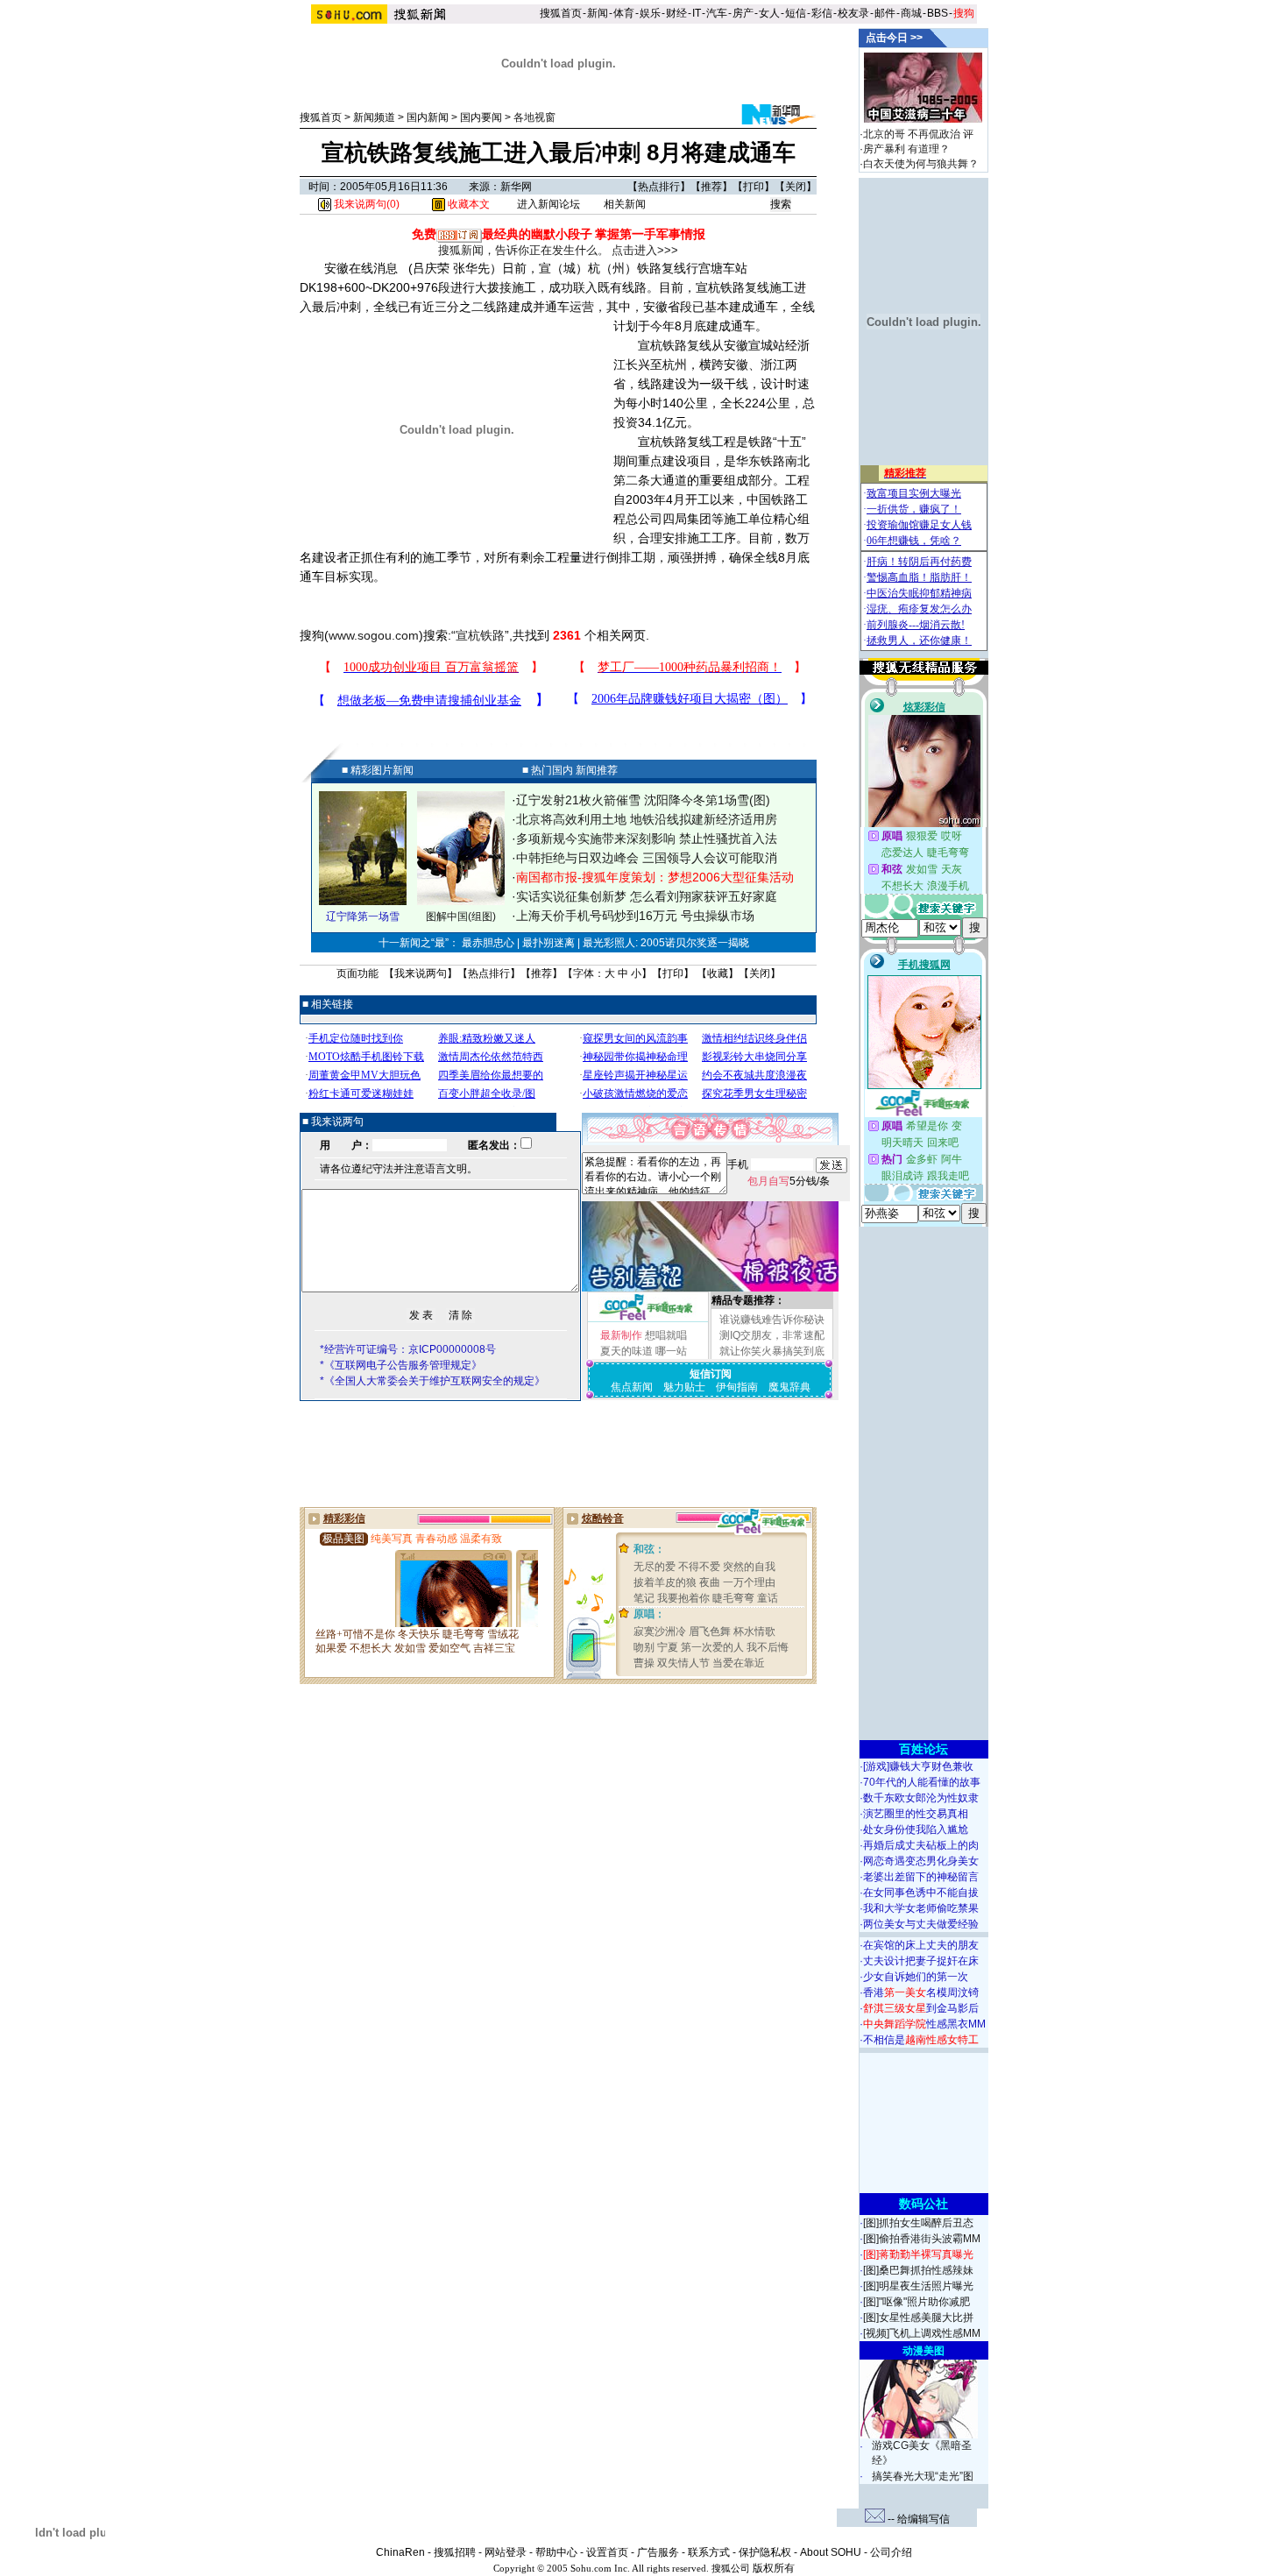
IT (697, 13)
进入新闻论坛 (548, 204)
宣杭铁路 (480, 635)
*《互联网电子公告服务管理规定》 (401, 1365)
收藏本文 (467, 204)
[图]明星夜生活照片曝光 (918, 2286)
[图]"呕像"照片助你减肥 (916, 2302)
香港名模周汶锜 (921, 1992)
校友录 (853, 13)
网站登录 (506, 2552)
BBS (938, 13)
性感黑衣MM (924, 2024)
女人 (769, 13)
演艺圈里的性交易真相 (916, 1814)
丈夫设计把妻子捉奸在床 (921, 1961)
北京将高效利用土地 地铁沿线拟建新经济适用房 (647, 819)
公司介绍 (891, 2552)
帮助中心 (556, 2552)
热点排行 (659, 187)
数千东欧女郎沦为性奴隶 (921, 1798)
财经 (676, 13)
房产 (743, 13)
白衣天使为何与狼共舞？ (921, 164)
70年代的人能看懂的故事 (922, 1782)
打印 (754, 187)
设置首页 (607, 2552)
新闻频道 (374, 117)
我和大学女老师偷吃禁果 (921, 1908)
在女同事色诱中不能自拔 (921, 1893)
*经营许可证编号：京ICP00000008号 (408, 1349)
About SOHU (831, 2552)
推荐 (711, 187)
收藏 (718, 973)
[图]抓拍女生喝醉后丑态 (918, 2223)
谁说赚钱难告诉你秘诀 (772, 1320)
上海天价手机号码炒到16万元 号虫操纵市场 (635, 916)
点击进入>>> (645, 250)
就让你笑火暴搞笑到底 (772, 1351)
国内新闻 (428, 117)
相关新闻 (625, 204)
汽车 (717, 13)
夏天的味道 (626, 1351)
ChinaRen (400, 2552)
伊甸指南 (737, 1387)
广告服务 (658, 2552)
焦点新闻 (632, 1387)
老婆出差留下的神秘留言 (921, 1877)
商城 (911, 13)
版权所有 (774, 2568)
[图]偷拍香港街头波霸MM (922, 2239)
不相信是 (921, 2040)
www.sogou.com (374, 635)
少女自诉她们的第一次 (916, 1977)
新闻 (598, 13)
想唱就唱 (666, 1335)
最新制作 (621, 1335)
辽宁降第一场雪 (363, 916)
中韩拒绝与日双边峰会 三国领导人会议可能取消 (647, 858)
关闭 (796, 187)
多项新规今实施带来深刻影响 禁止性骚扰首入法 (647, 839)
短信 (796, 13)
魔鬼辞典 (789, 1387)
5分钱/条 (789, 1181)
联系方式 (709, 2552)
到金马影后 (921, 2008)
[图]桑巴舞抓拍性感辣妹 (918, 2270)
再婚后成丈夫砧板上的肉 (921, 1845)
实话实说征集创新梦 (571, 896)
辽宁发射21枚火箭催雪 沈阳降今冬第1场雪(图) (643, 800)
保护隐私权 (765, 2552)
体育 (624, 13)
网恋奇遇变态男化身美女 (921, 1861)
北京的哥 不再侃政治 (912, 134)
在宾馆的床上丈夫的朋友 (921, 1945)
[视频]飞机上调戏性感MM (922, 2333)
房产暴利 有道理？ (906, 149)
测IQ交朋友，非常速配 (772, 1335)
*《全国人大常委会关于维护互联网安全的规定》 (432, 1381)
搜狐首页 (561, 13)
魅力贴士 (684, 1387)
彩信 (822, 13)
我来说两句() (365, 204)
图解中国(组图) (461, 916)
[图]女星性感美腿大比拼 (918, 2318)
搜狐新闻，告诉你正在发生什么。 (524, 250)
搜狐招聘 (455, 2552)
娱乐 (650, 13)
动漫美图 (924, 2351)
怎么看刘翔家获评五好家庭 (704, 896)
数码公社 (924, 2204)
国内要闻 (481, 117)
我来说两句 (421, 973)
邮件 (885, 13)
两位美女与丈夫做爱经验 (921, 1924)
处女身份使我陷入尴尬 (916, 1829)
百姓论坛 (924, 1749)
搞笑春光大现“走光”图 (923, 2476)
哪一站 (671, 1351)
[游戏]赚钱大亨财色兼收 (918, 1766)
